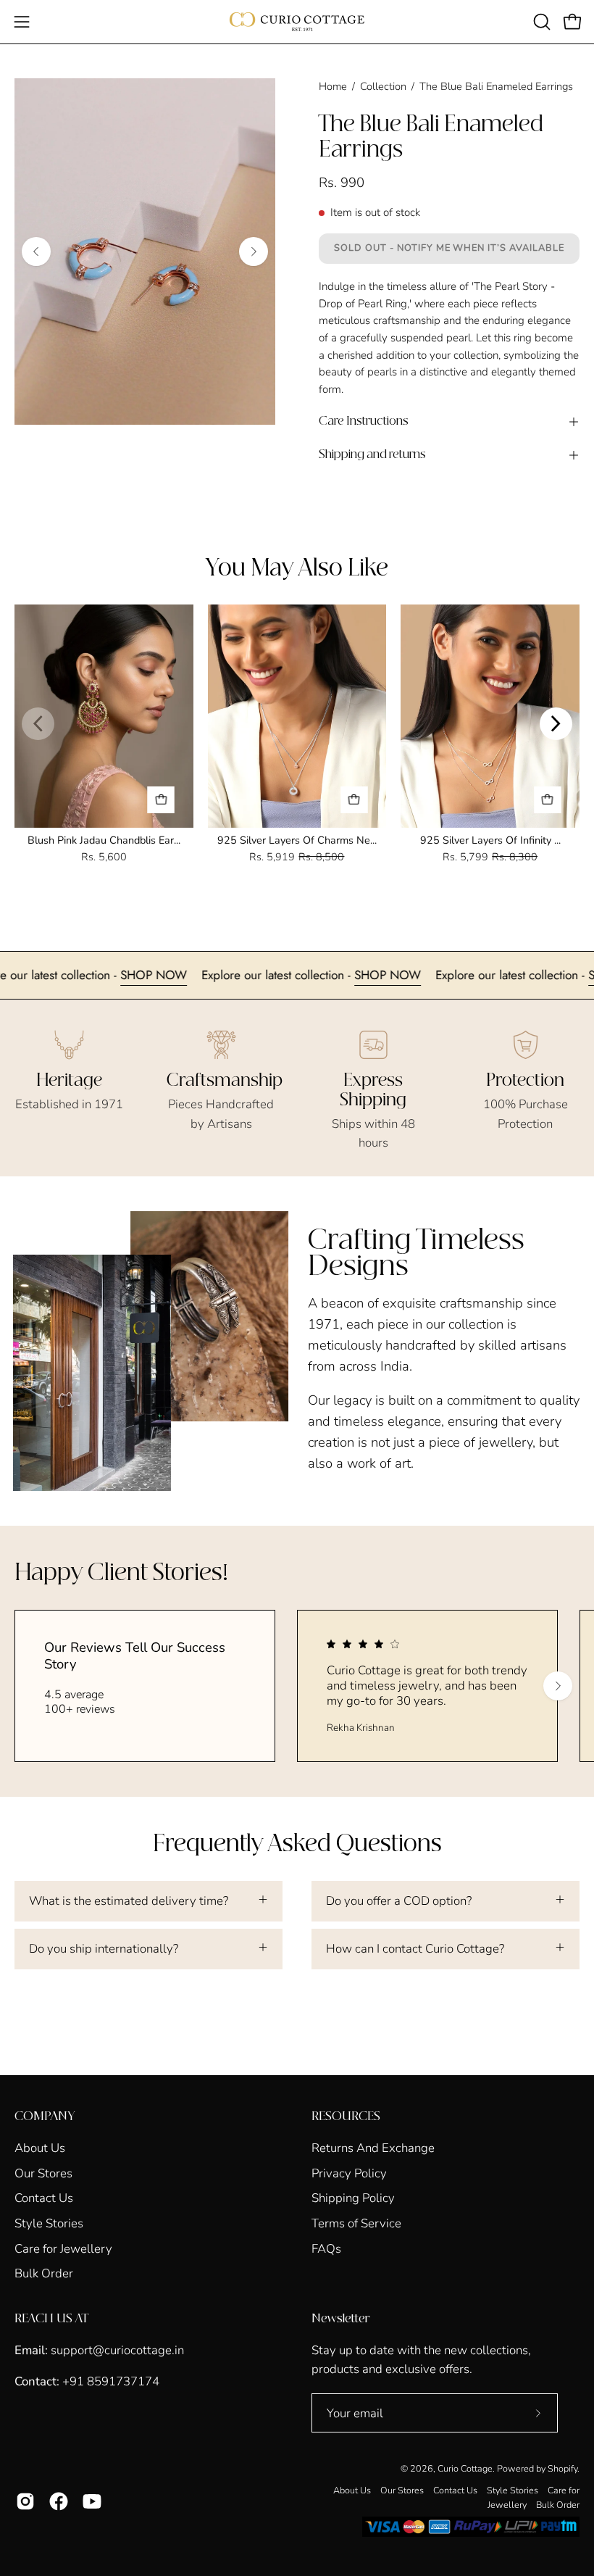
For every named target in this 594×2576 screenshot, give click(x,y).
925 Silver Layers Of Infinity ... (490, 840)
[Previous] (36, 252)
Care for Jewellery (63, 2248)
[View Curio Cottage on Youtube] (92, 2501)
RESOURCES (346, 2116)
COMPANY (45, 2116)
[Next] (254, 252)
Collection (383, 86)
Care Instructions (364, 421)
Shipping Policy (353, 2198)
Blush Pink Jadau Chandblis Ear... (104, 840)
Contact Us (44, 2198)
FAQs (326, 2248)
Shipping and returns (372, 455)
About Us (40, 2148)
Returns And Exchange (373, 2148)
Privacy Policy (349, 2173)
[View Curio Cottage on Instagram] (25, 2501)
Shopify (562, 2468)
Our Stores (43, 2173)
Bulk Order (44, 2273)
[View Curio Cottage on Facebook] (59, 2501)
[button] (540, 22)
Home (333, 86)
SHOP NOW (203, 975)
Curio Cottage (465, 2468)
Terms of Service (356, 2223)
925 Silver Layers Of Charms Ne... (297, 840)
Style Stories (49, 2223)
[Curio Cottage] (297, 22)
